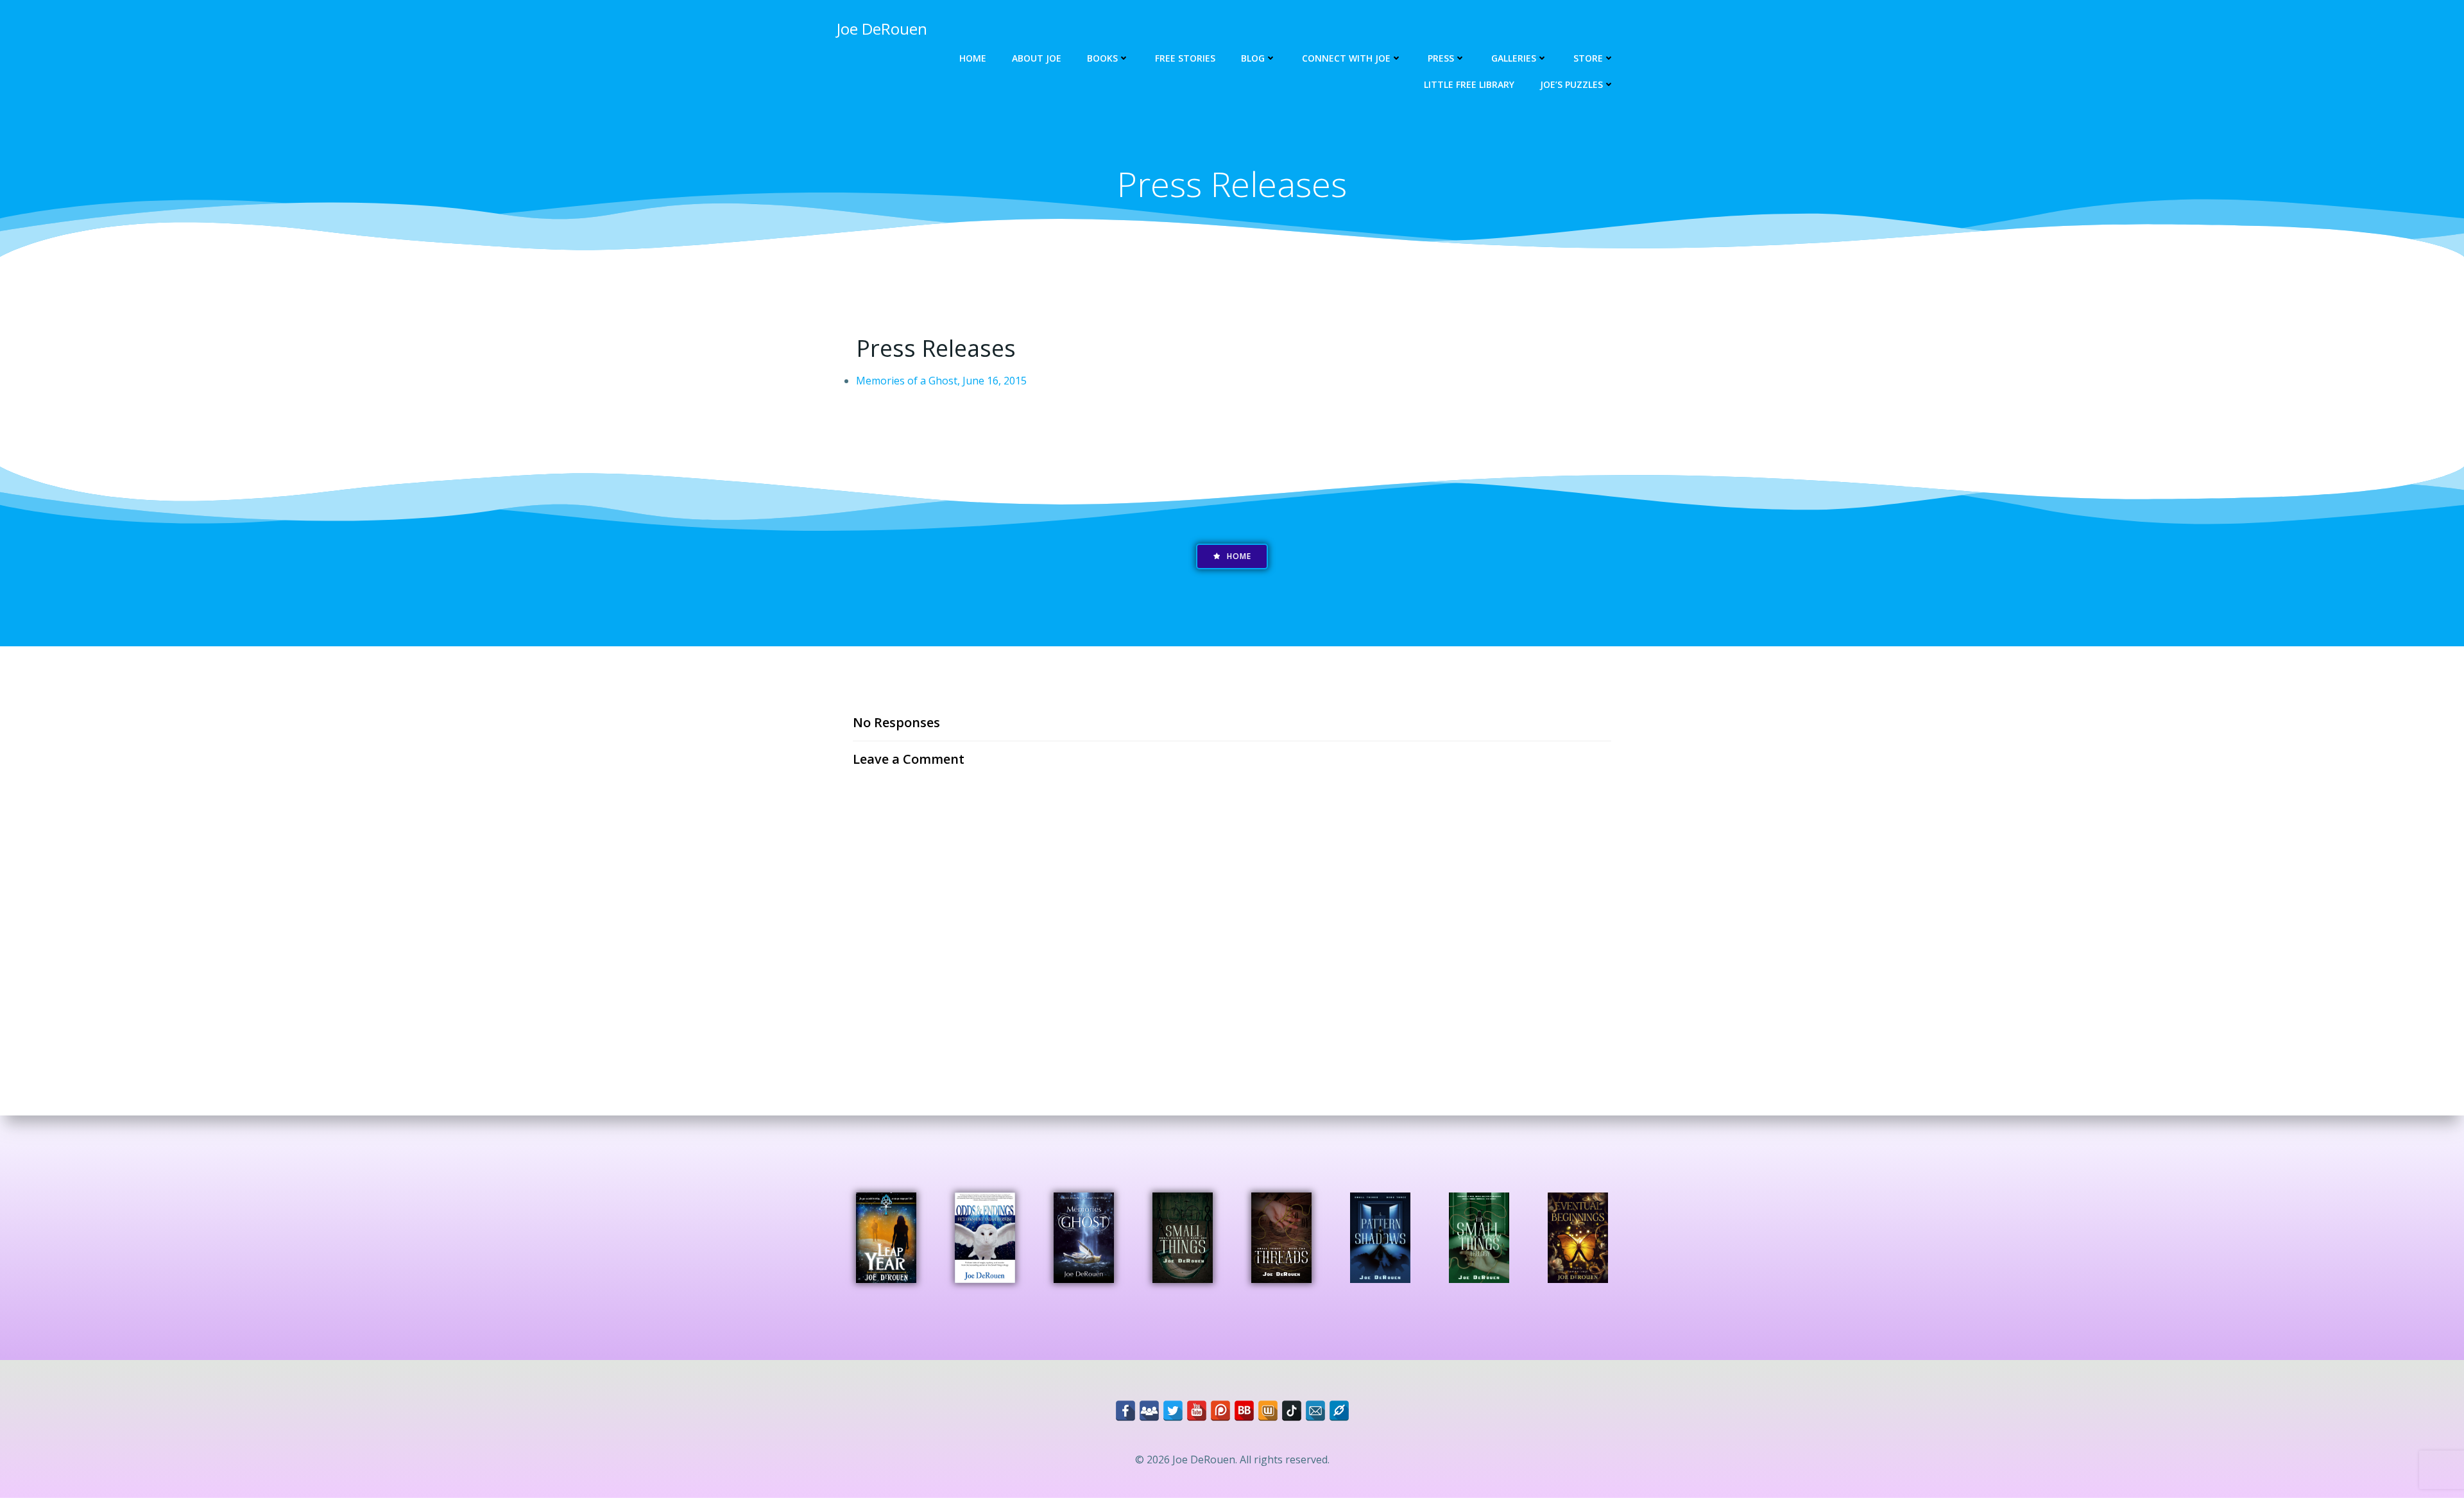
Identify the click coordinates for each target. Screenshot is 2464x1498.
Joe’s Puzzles (1571, 84)
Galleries (1514, 58)
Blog (1253, 58)
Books (1102, 58)
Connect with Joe (1346, 58)
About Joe (1037, 58)
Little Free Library (1469, 84)
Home (973, 58)
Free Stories (1185, 58)
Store (1588, 58)
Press (1441, 58)
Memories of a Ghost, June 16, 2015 (941, 381)
